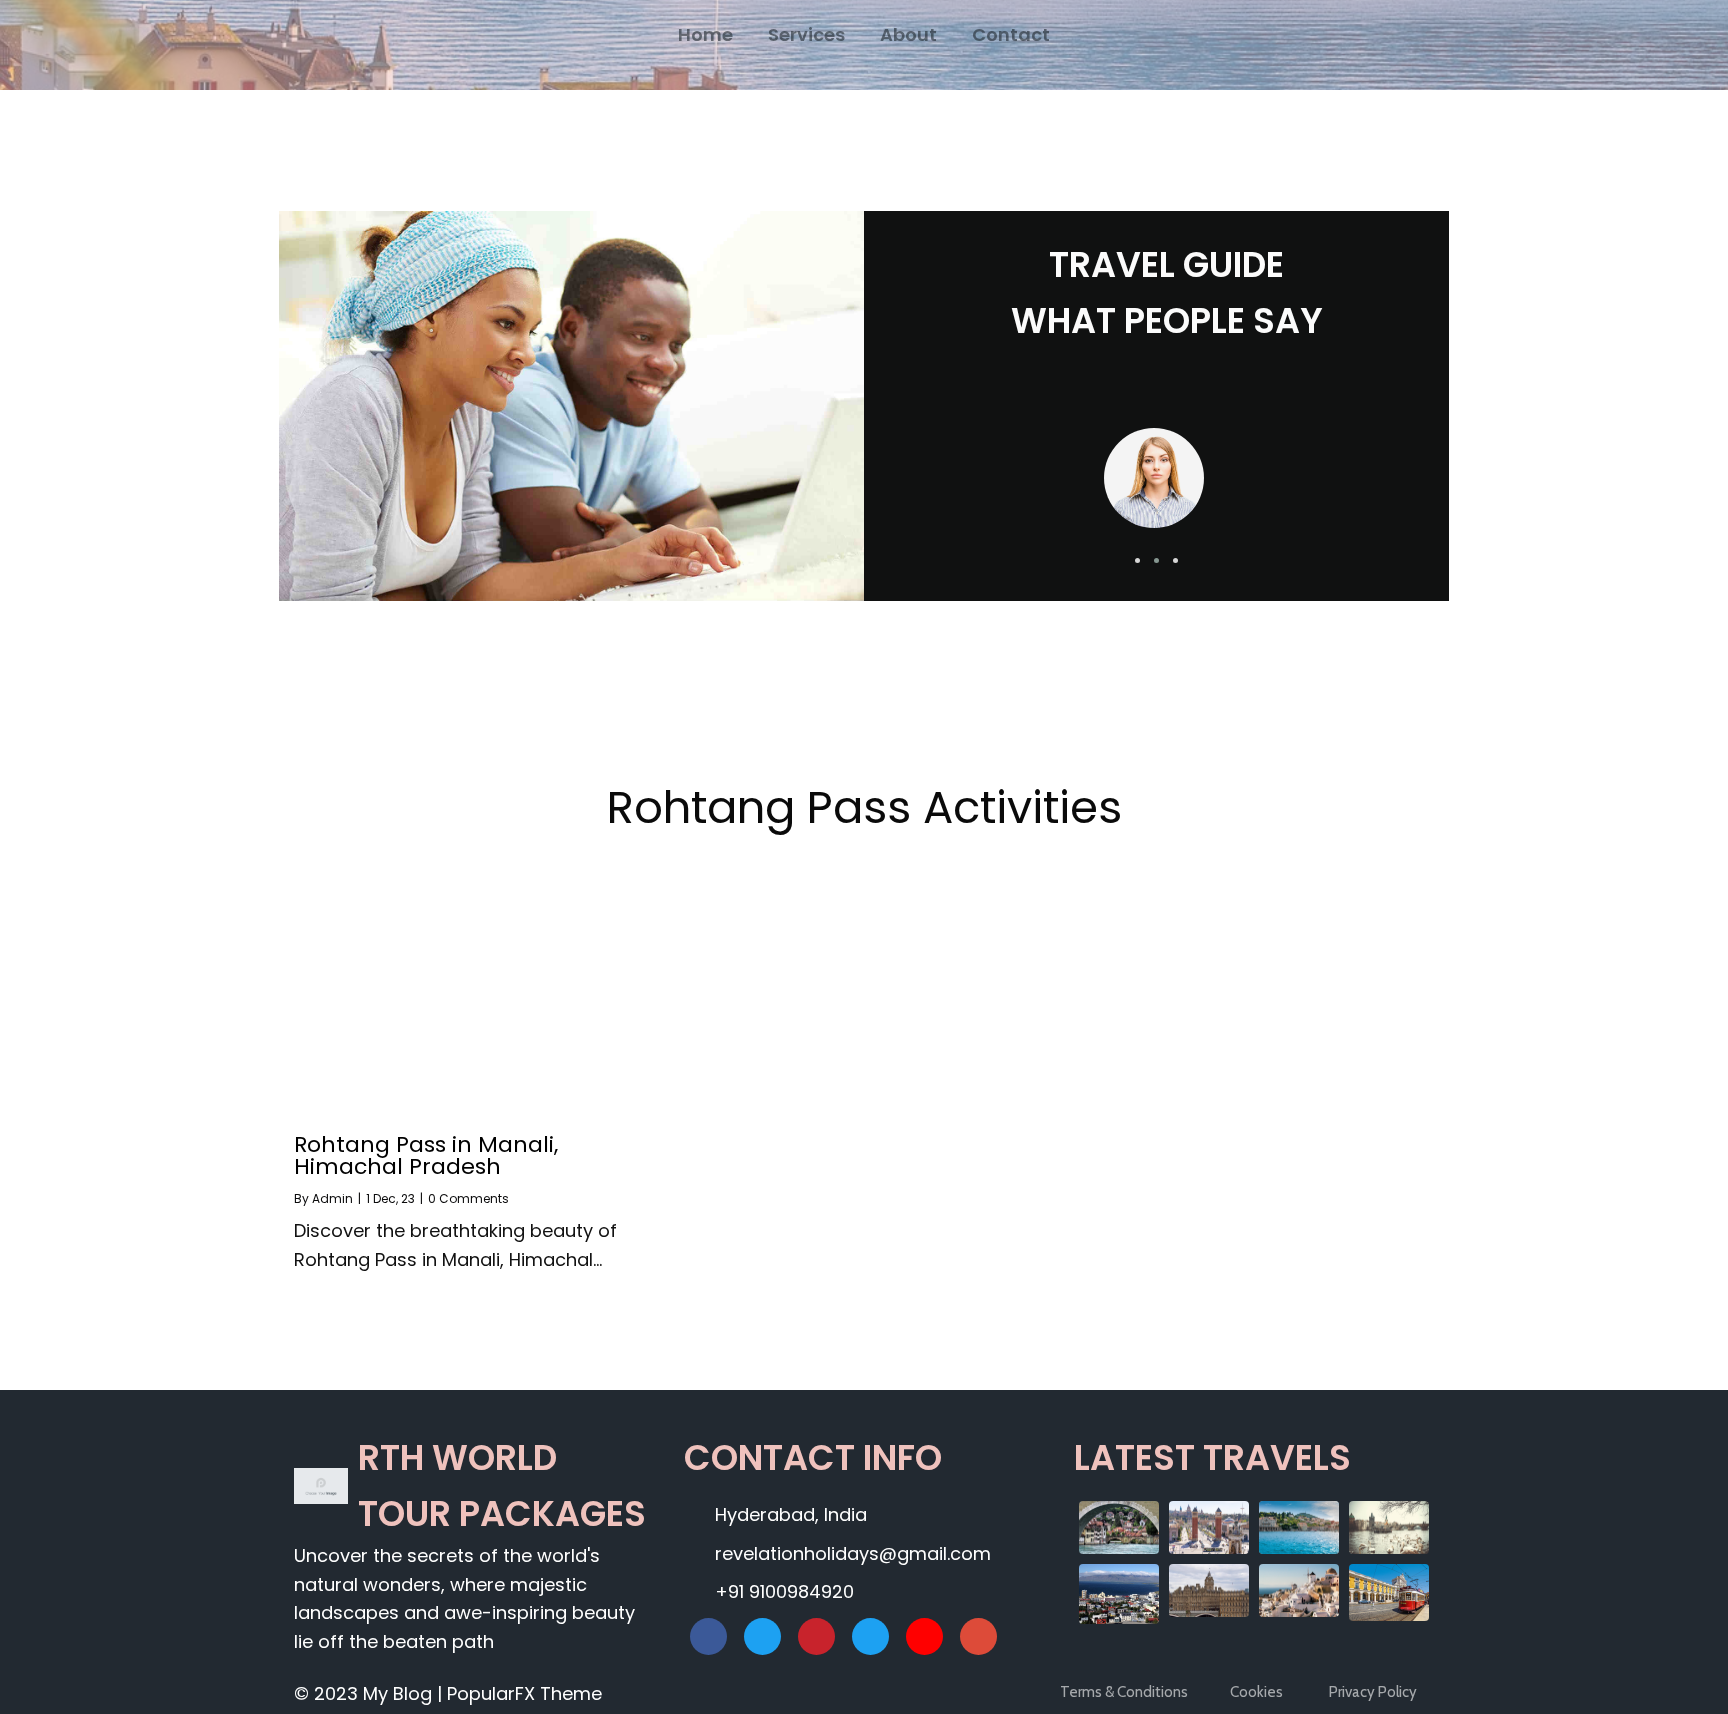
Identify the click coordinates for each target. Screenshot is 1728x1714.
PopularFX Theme (524, 1693)
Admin (332, 1198)
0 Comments (468, 1198)
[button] (1137, 560)
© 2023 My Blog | (370, 1693)
